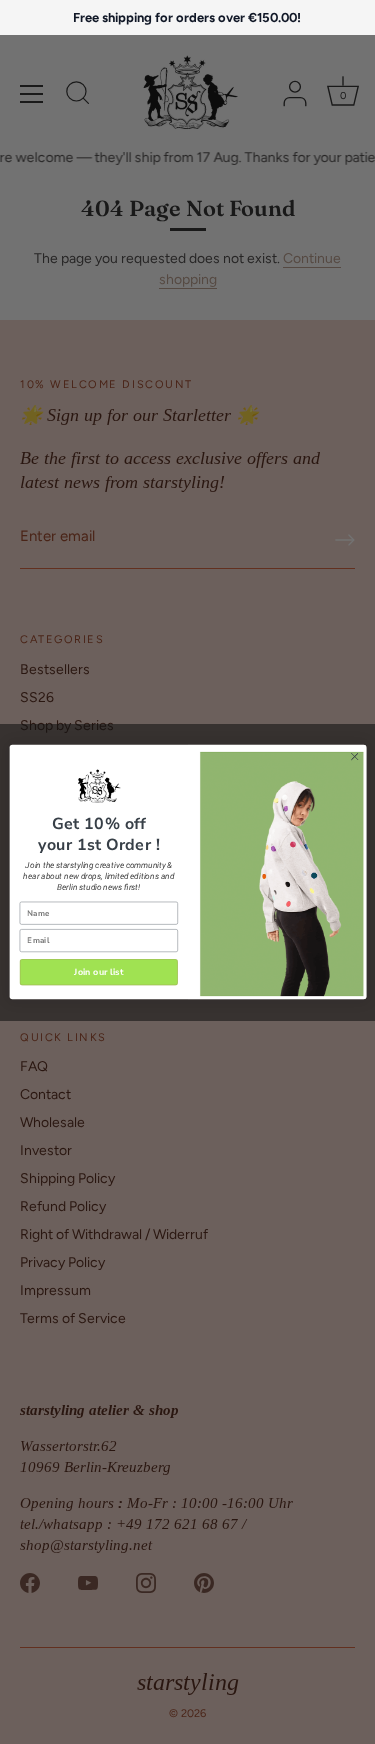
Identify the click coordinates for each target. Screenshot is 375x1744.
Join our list (98, 972)
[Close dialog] (354, 757)
